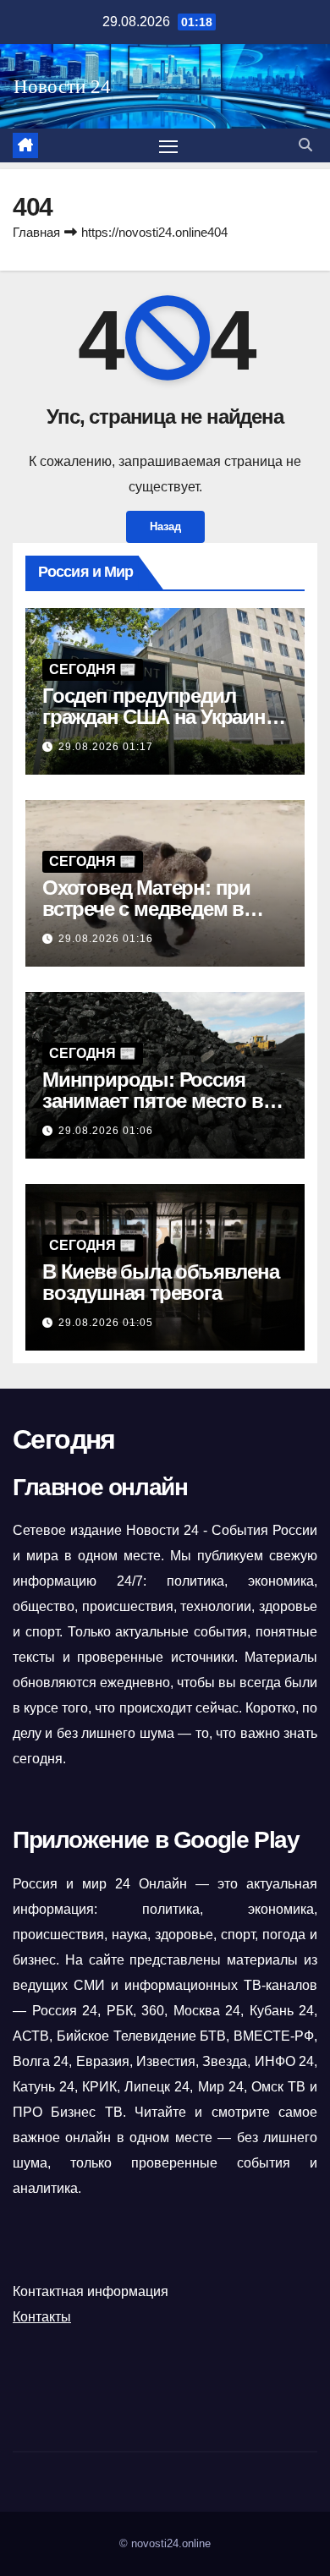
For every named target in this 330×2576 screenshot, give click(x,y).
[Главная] (25, 145)
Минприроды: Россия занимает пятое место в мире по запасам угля (153, 1101)
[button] (305, 145)
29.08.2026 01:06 (106, 1131)
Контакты (42, 2317)
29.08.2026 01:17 (106, 747)
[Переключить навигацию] (168, 145)
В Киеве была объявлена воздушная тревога (161, 1282)
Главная (36, 232)
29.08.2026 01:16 (106, 939)
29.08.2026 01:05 (106, 1323)
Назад (165, 526)
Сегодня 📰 (93, 669)
